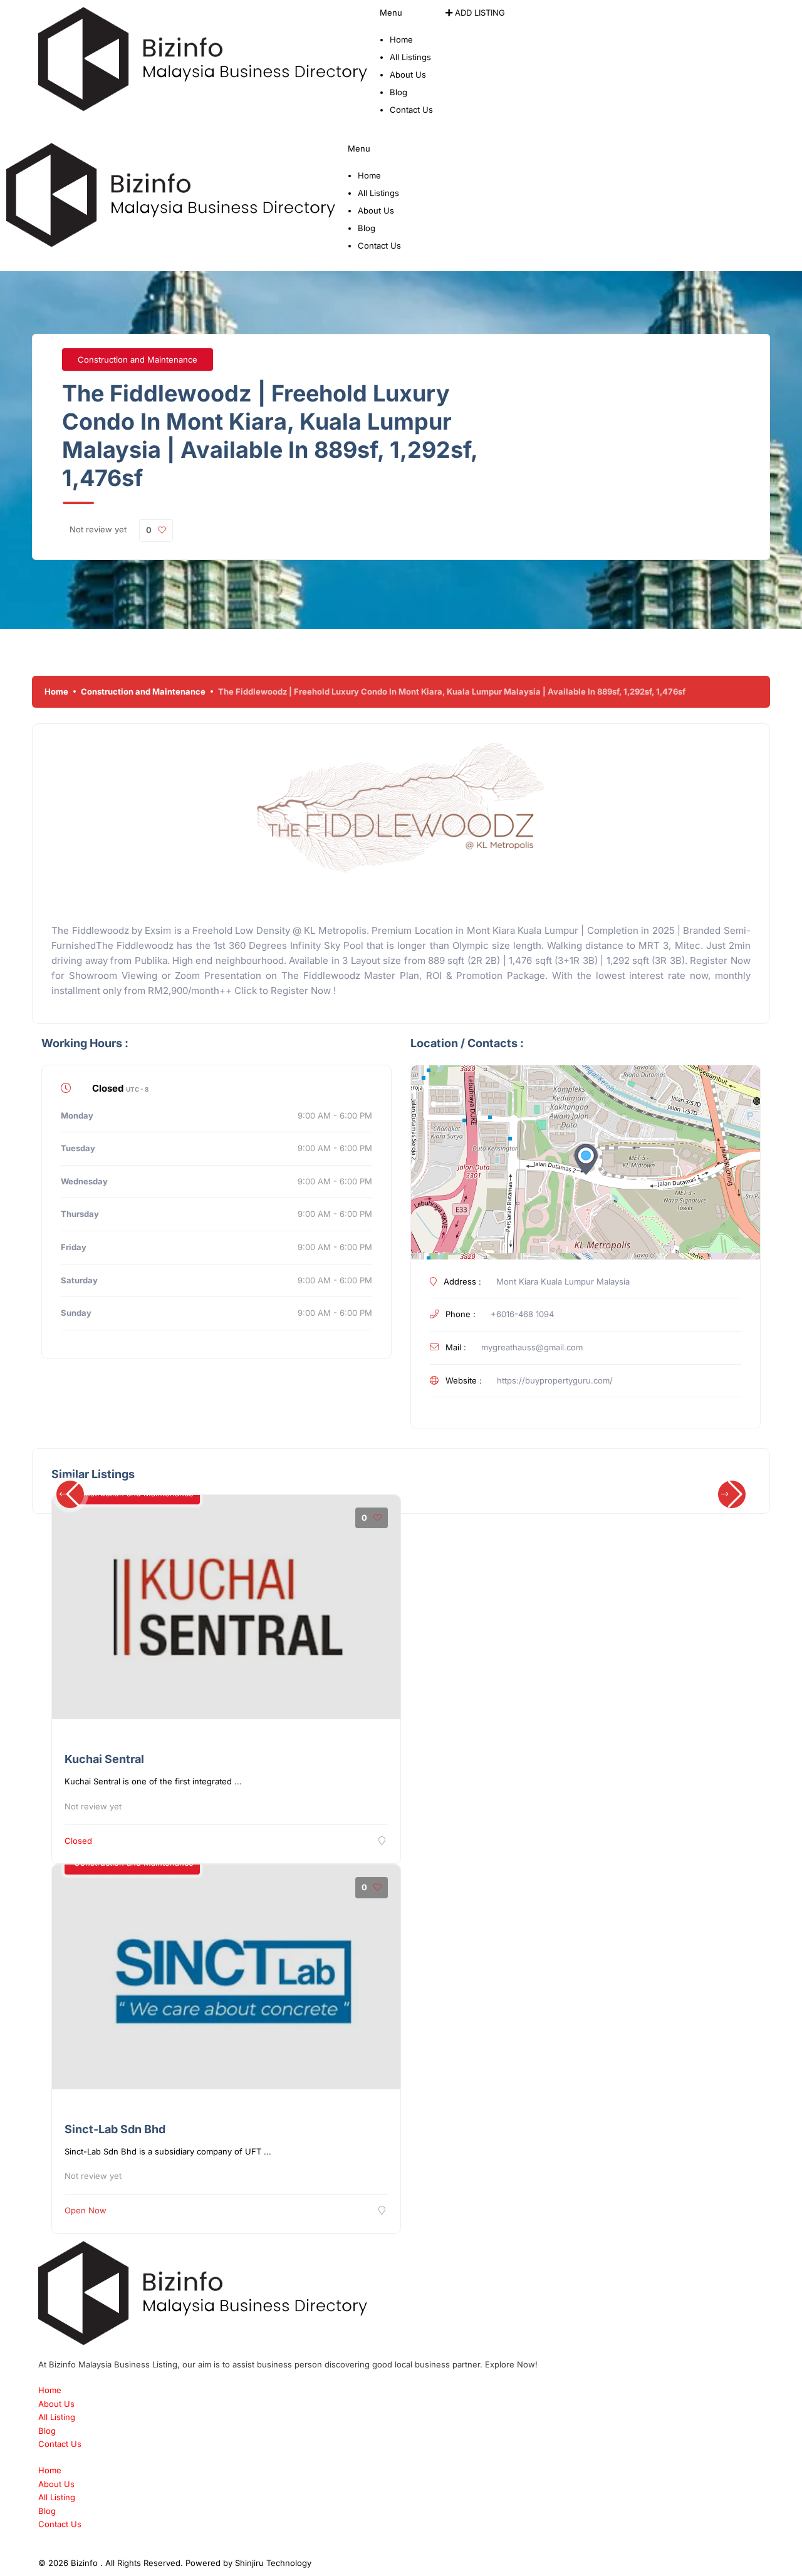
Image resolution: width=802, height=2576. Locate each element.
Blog (398, 92)
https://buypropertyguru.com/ (555, 1380)
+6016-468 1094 (522, 1314)
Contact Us (411, 110)
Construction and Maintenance (138, 360)
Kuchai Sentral (104, 1759)
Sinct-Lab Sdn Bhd (115, 2129)
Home (401, 39)
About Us (408, 75)
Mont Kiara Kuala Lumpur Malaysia (563, 1281)
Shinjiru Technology (273, 2563)
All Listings (410, 57)
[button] (406, 20)
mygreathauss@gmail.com (532, 1347)
